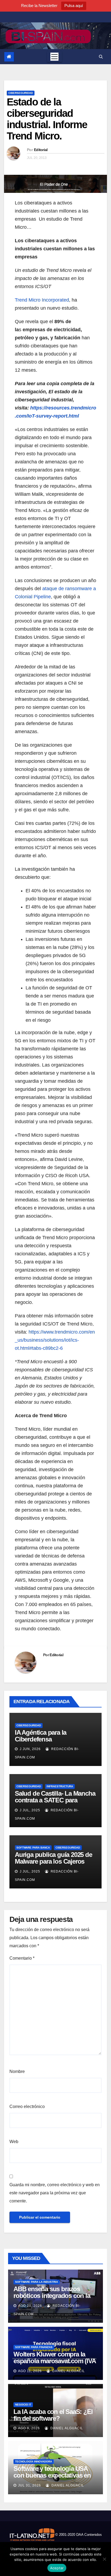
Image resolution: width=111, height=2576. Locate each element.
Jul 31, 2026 (30, 2485)
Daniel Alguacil (68, 2371)
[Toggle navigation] (54, 57)
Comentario (22, 1958)
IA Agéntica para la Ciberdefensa (41, 1736)
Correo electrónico (27, 2107)
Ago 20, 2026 (30, 2306)
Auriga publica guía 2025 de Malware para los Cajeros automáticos (53, 1861)
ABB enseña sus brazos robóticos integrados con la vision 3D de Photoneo (52, 2296)
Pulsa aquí (74, 6)
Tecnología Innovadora (34, 2461)
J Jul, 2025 (29, 1810)
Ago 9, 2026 (29, 2428)
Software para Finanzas (34, 2347)
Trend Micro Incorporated (42, 300)
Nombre (17, 2071)
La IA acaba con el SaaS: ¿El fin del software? (53, 2415)
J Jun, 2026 (30, 1749)
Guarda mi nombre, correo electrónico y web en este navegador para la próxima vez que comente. (55, 2193)
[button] (101, 57)
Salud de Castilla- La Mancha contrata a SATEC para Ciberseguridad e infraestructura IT (55, 1803)
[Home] (9, 57)
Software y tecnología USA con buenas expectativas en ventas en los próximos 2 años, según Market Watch (52, 2479)
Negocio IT (23, 2405)
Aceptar (57, 2568)
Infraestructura (60, 1786)
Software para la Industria (37, 2282)
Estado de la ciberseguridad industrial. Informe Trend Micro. (47, 119)
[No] (104, 2559)
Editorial (41, 150)
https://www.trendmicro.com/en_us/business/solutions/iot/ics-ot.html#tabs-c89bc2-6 (55, 1340)
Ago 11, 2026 (30, 2371)
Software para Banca (33, 1848)
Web (14, 2142)
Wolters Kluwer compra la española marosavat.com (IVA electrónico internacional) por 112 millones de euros (55, 2364)
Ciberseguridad (21, 93)
